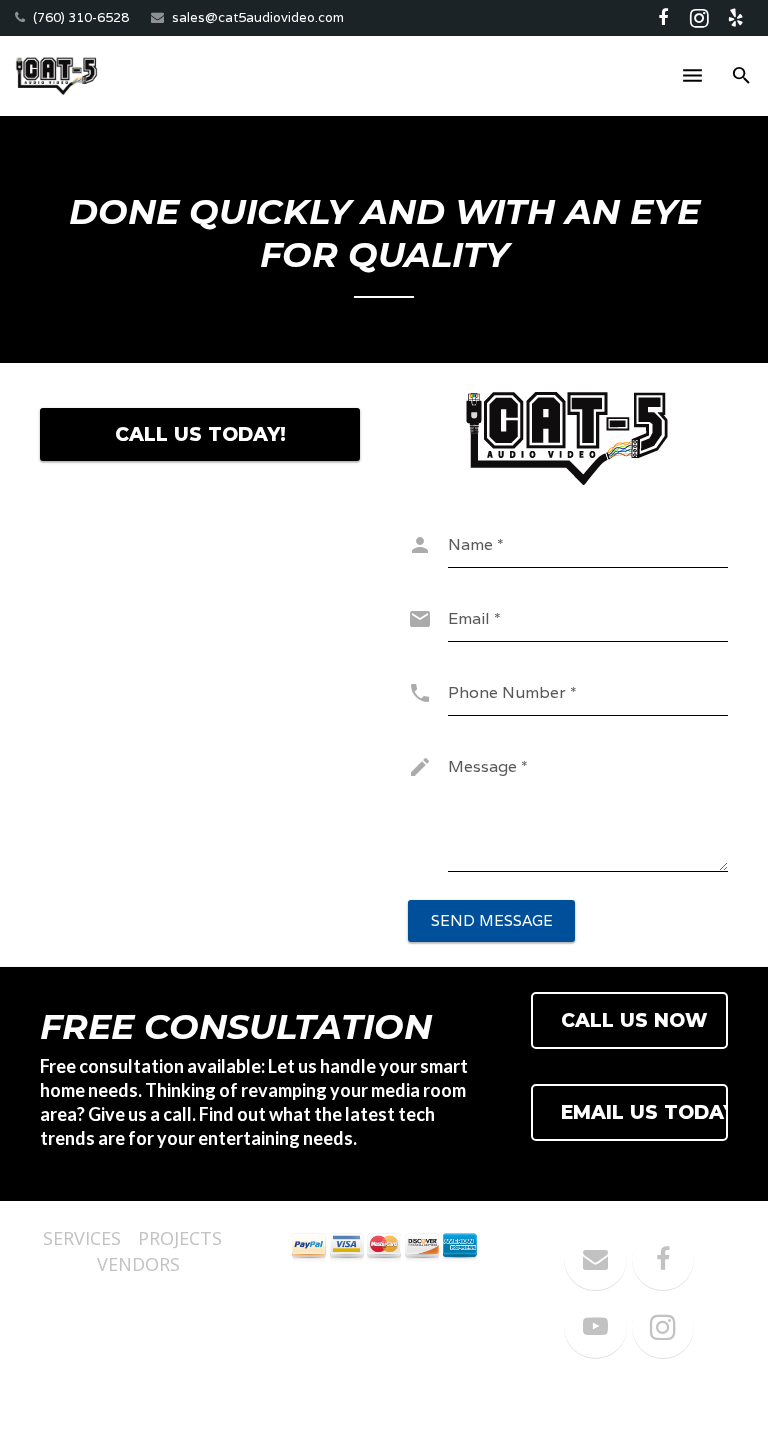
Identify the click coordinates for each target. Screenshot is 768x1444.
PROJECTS (180, 1238)
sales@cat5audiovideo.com (258, 17)
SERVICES (82, 1238)
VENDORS (138, 1264)
